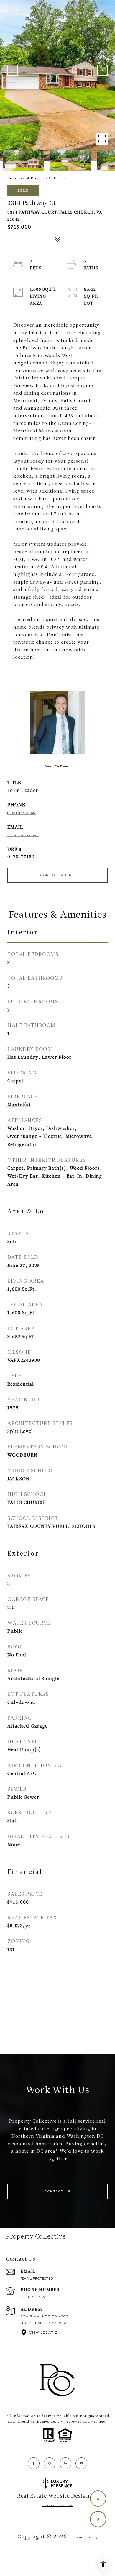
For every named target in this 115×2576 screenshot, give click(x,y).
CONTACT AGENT (57, 875)
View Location (45, 2332)
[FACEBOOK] (34, 2463)
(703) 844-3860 (22, 813)
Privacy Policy (85, 2537)
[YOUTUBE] (81, 2463)
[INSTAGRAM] (50, 2463)
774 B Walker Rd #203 (45, 2316)
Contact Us (57, 2191)
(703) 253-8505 (33, 2297)
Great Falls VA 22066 (44, 2323)
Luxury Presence (58, 2505)
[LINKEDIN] (65, 2463)
